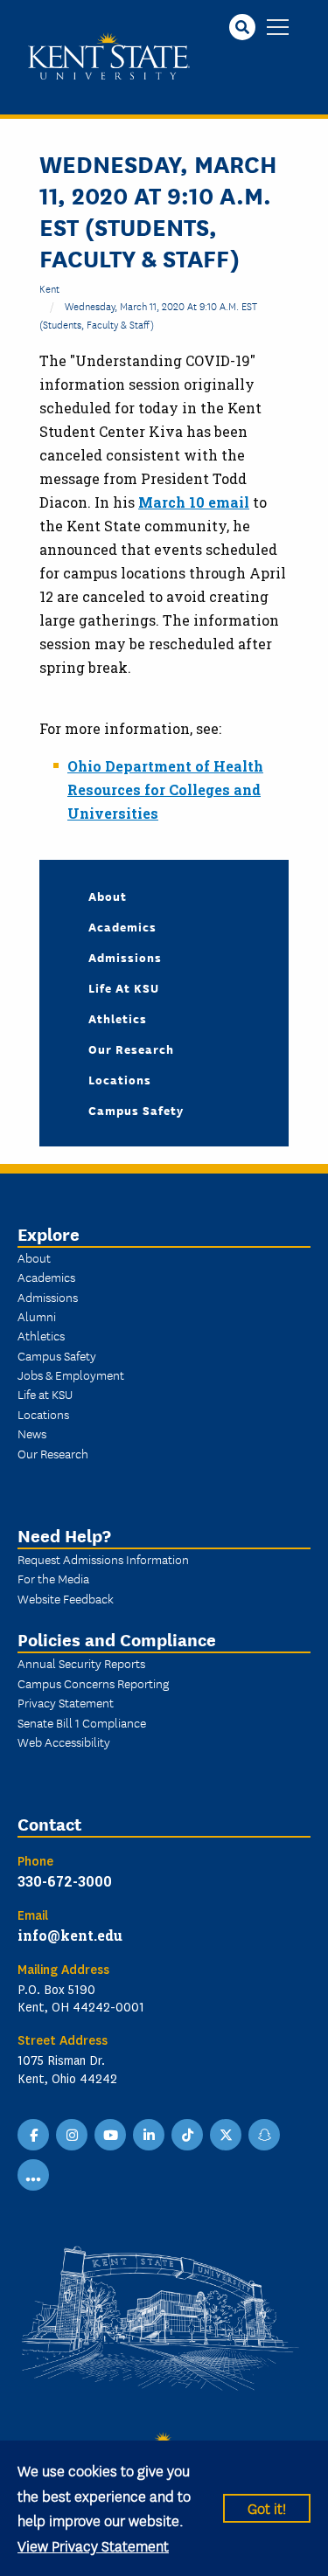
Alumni (37, 1316)
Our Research (131, 1049)
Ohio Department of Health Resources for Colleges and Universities (165, 789)
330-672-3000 (65, 1881)
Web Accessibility (64, 1742)
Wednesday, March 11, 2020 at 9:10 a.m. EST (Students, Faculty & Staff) (148, 314)
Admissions (125, 957)
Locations (120, 1079)
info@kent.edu (70, 1935)
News (32, 1433)
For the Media (53, 1578)
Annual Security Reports (81, 1663)
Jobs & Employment (71, 1375)
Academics (122, 926)
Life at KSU (124, 987)
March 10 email (194, 502)
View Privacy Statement (93, 2545)
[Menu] (278, 28)
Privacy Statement (66, 1702)
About (108, 896)
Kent (49, 288)
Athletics (118, 1018)
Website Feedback (66, 1598)
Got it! (267, 2507)
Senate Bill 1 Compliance (82, 1722)
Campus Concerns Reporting (93, 1683)
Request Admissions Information (103, 1559)
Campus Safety (136, 1110)
